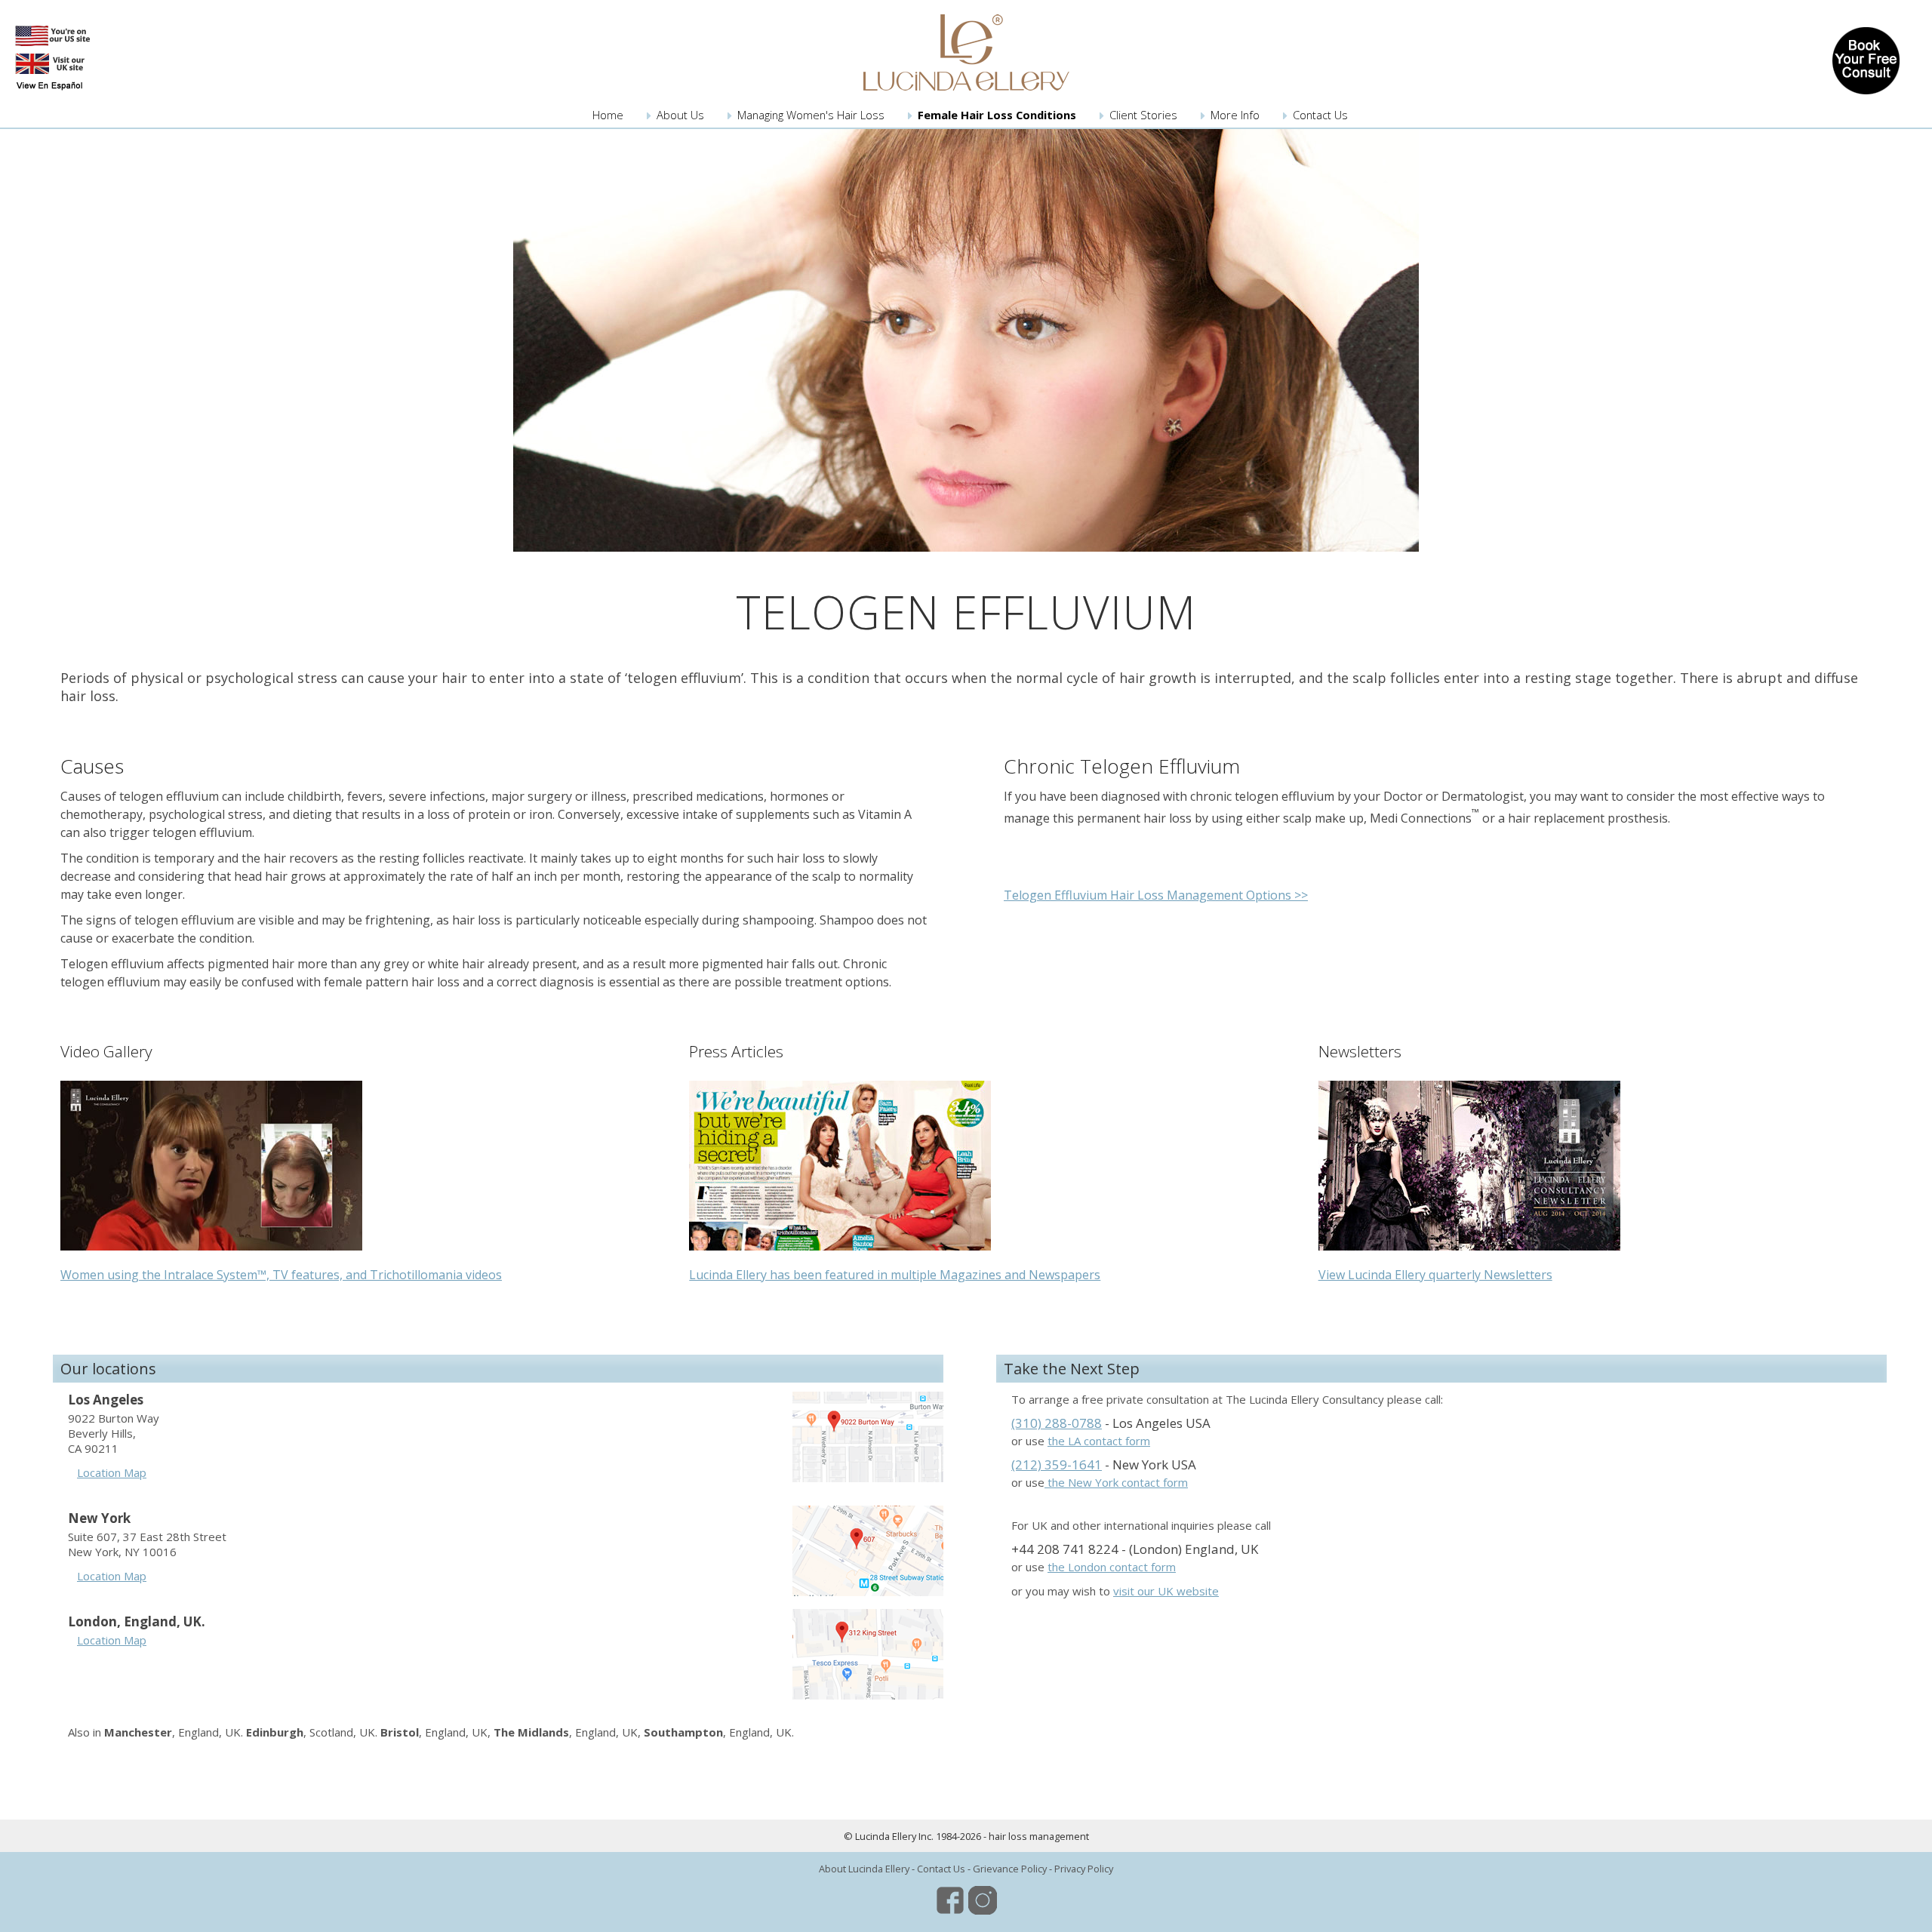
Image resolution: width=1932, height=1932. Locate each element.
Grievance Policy (1010, 1869)
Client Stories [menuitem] (1143, 115)
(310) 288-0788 (1057, 1423)
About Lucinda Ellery (864, 1869)
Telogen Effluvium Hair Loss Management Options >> (1156, 895)
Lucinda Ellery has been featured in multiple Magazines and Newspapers (895, 1275)
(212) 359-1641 (1057, 1464)
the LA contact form (1099, 1441)
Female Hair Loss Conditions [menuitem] (997, 115)
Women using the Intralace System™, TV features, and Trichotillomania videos (281, 1275)
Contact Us (941, 1869)
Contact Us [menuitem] (1320, 115)
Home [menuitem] (608, 115)
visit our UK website (1166, 1591)
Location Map (112, 1472)
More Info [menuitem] (1235, 115)
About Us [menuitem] (680, 115)
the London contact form (1112, 1567)
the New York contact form (1116, 1482)
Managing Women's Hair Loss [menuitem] (811, 115)
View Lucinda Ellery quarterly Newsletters (1435, 1275)
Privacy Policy (1084, 1869)
